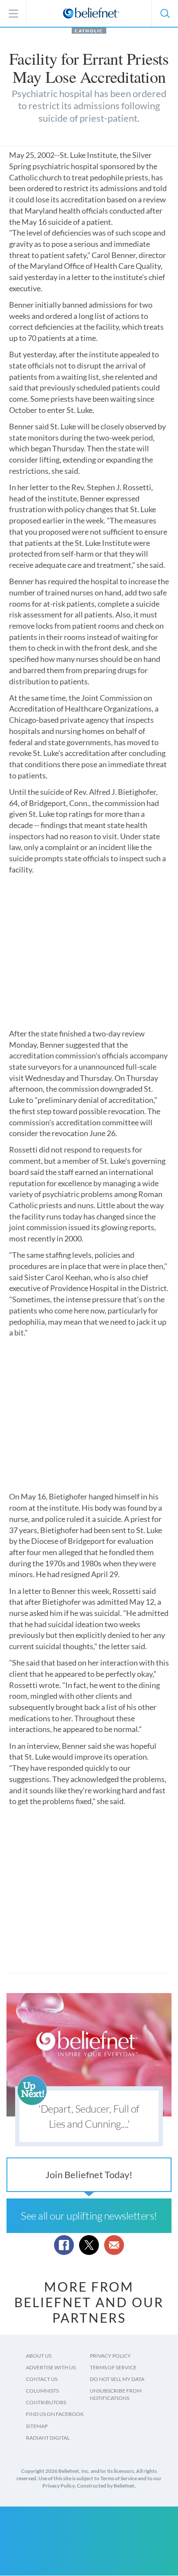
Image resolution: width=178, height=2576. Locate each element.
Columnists (42, 2391)
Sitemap (37, 2426)
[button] (165, 13)
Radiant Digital (48, 2438)
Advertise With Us (51, 2367)
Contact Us (42, 2379)
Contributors (46, 2402)
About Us (39, 2356)
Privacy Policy (110, 2356)
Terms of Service (113, 2367)
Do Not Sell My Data (117, 2379)
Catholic (89, 31)
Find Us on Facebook (55, 2414)
